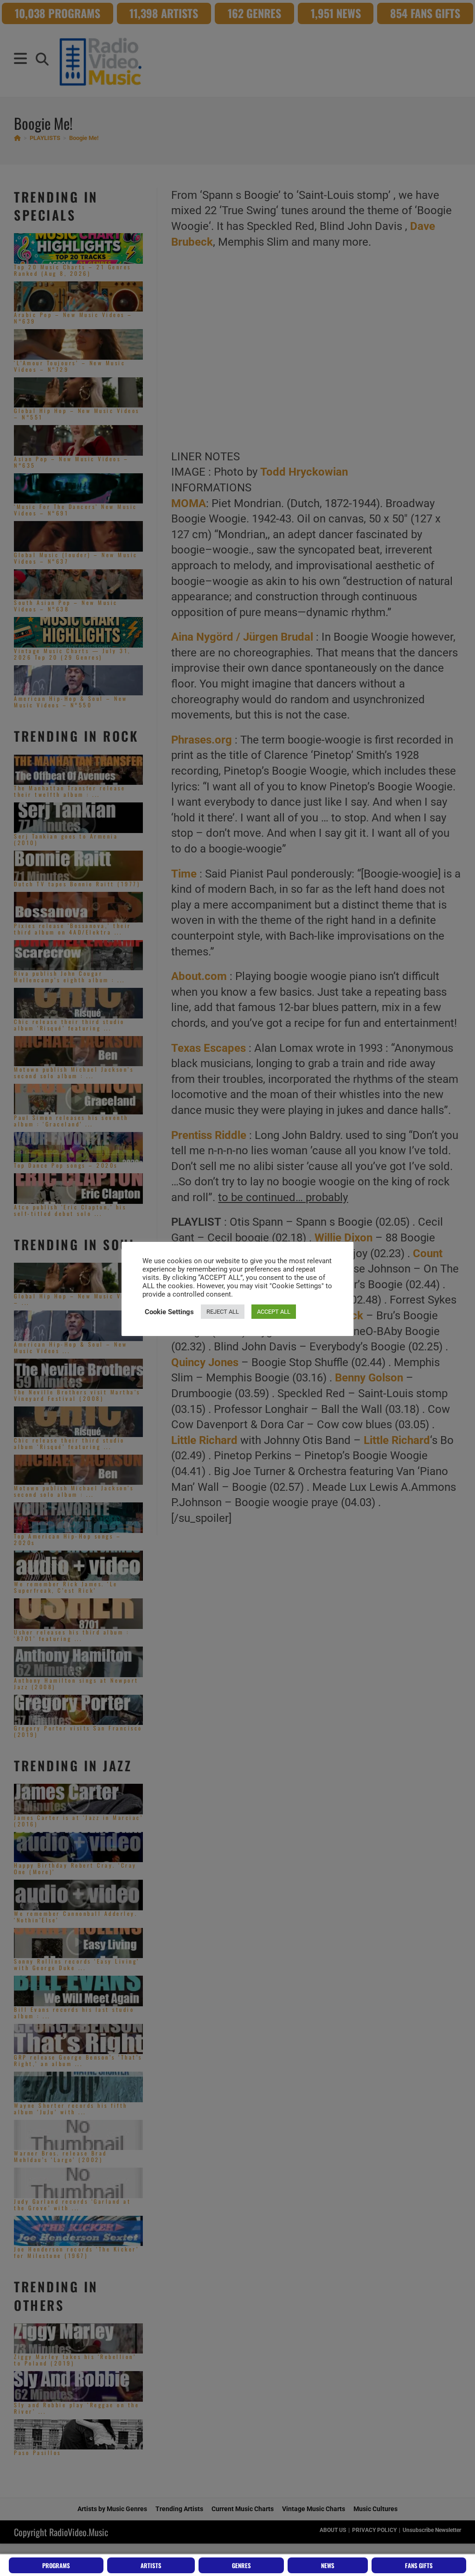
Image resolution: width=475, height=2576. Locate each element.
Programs (56, 2565)
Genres (241, 2565)
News (328, 2565)
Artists (151, 2565)
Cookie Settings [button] (169, 1312)
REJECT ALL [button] (223, 1312)
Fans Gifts (419, 2565)
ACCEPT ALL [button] (274, 1312)
